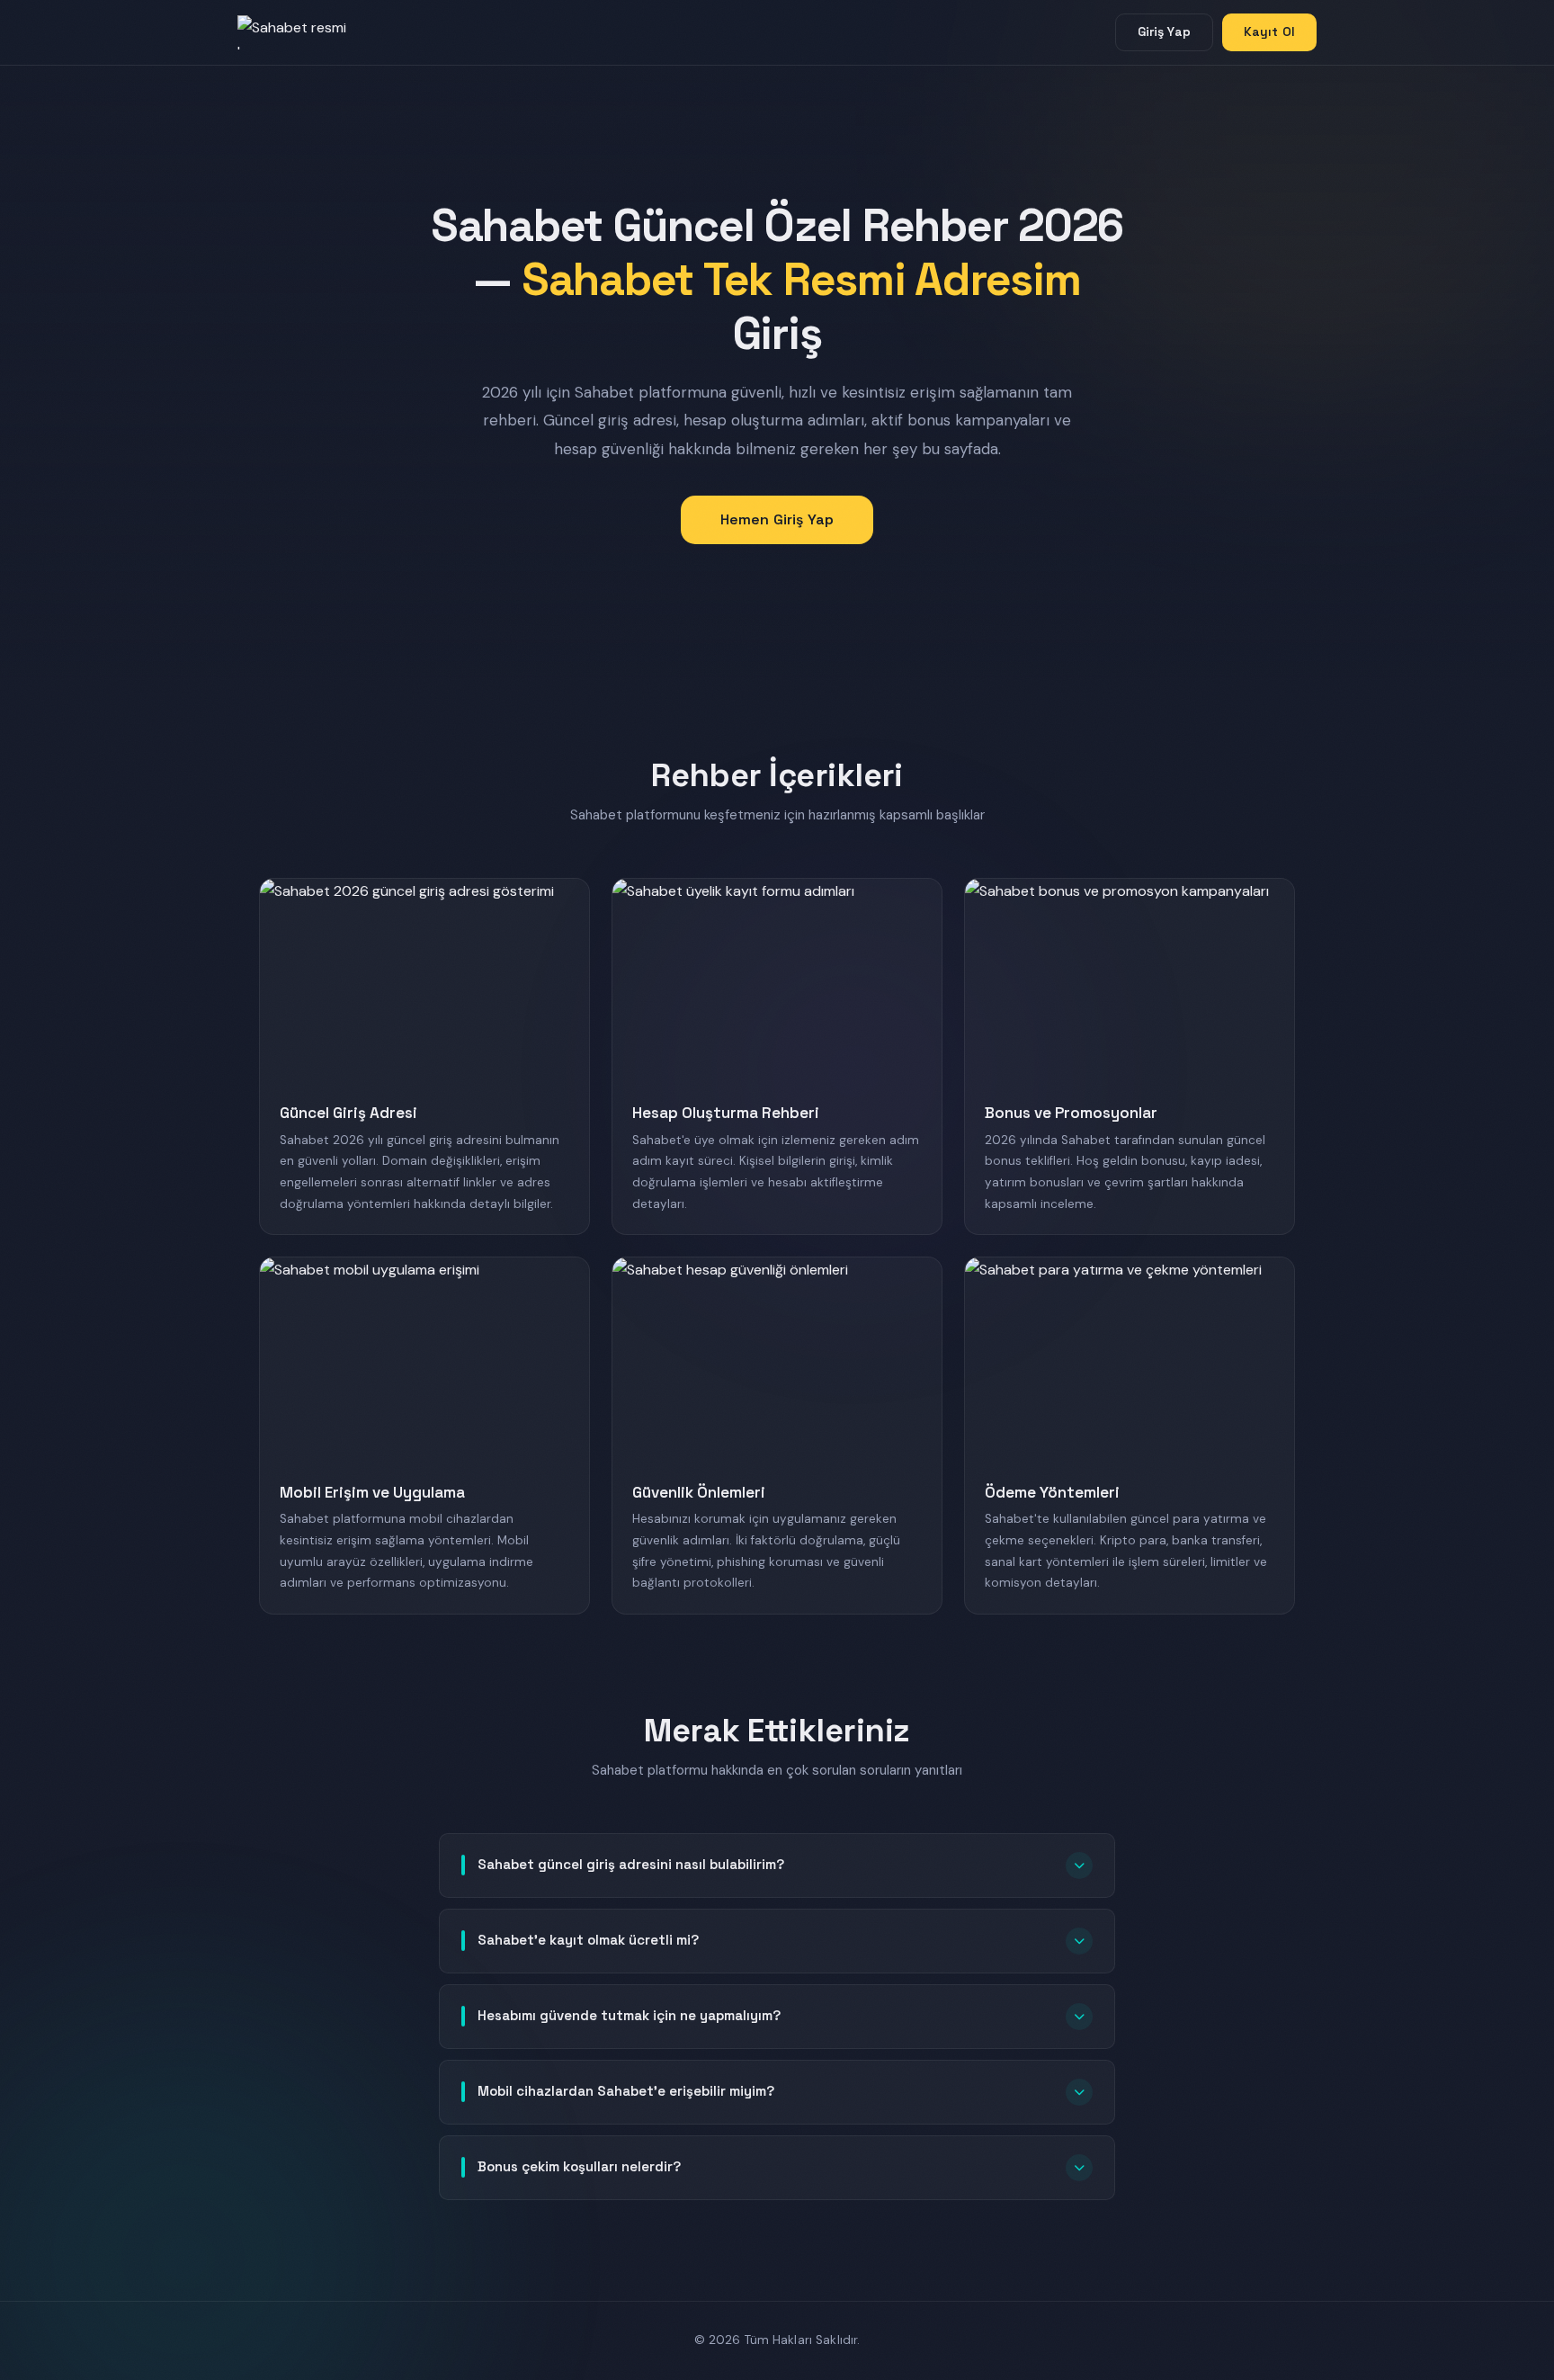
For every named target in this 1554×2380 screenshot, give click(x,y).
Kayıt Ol (1269, 31)
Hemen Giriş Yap (777, 519)
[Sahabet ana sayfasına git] (309, 32)
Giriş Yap (1164, 31)
